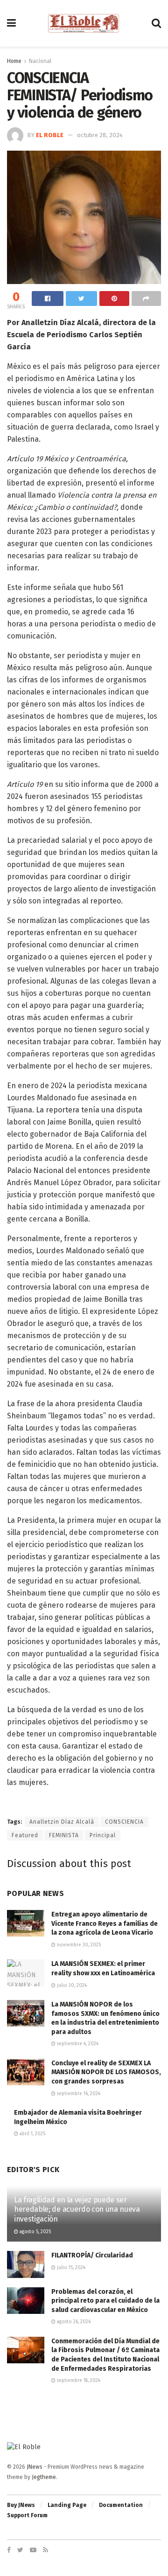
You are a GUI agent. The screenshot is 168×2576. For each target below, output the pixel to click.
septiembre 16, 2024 (78, 2094)
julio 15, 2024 (70, 2268)
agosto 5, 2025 (35, 2232)
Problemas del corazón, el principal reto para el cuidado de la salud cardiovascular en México (105, 2301)
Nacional (40, 61)
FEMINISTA (64, 1835)
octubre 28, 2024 (100, 135)
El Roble (50, 135)
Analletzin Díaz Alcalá (62, 1822)
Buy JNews (21, 2505)
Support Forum (27, 2515)
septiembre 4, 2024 (77, 2044)
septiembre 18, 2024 (78, 2381)
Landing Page (67, 2505)
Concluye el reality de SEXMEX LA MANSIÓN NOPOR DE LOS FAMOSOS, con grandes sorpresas (106, 2072)
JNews (35, 2467)
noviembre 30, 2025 (78, 1945)
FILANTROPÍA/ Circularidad (92, 2255)
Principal (103, 1835)
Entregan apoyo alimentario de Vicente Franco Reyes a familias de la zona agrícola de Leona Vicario (105, 1923)
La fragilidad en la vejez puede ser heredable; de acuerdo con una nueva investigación (77, 2210)
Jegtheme (44, 2477)
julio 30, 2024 (71, 1986)
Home (14, 61)
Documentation (121, 2505)
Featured (25, 1835)
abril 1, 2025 (32, 2134)
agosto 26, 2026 (73, 2322)
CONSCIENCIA (124, 1822)
